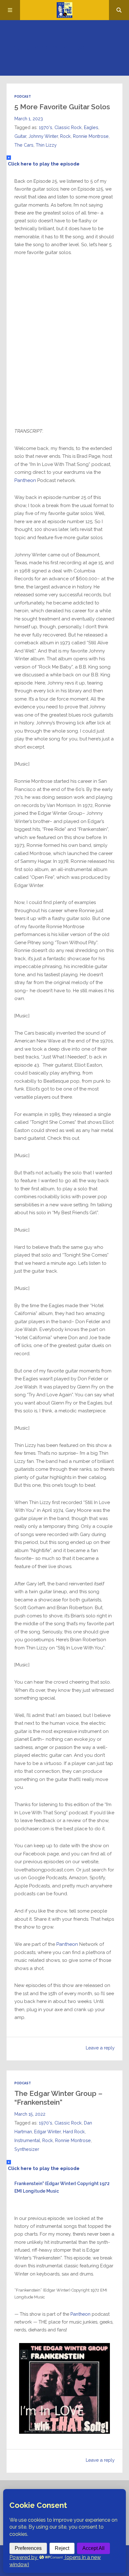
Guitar (20, 136)
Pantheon (25, 480)
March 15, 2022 (30, 2114)
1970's (46, 127)
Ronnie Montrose (91, 136)
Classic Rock (68, 127)
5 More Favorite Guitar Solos (62, 107)
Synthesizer (27, 2149)
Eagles (91, 127)
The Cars (24, 145)
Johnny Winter (43, 136)
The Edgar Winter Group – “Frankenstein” (58, 2098)
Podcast (23, 96)
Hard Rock (74, 2132)
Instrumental (27, 2140)
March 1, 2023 (29, 119)
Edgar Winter (47, 2132)
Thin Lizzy (46, 145)
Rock (65, 136)
